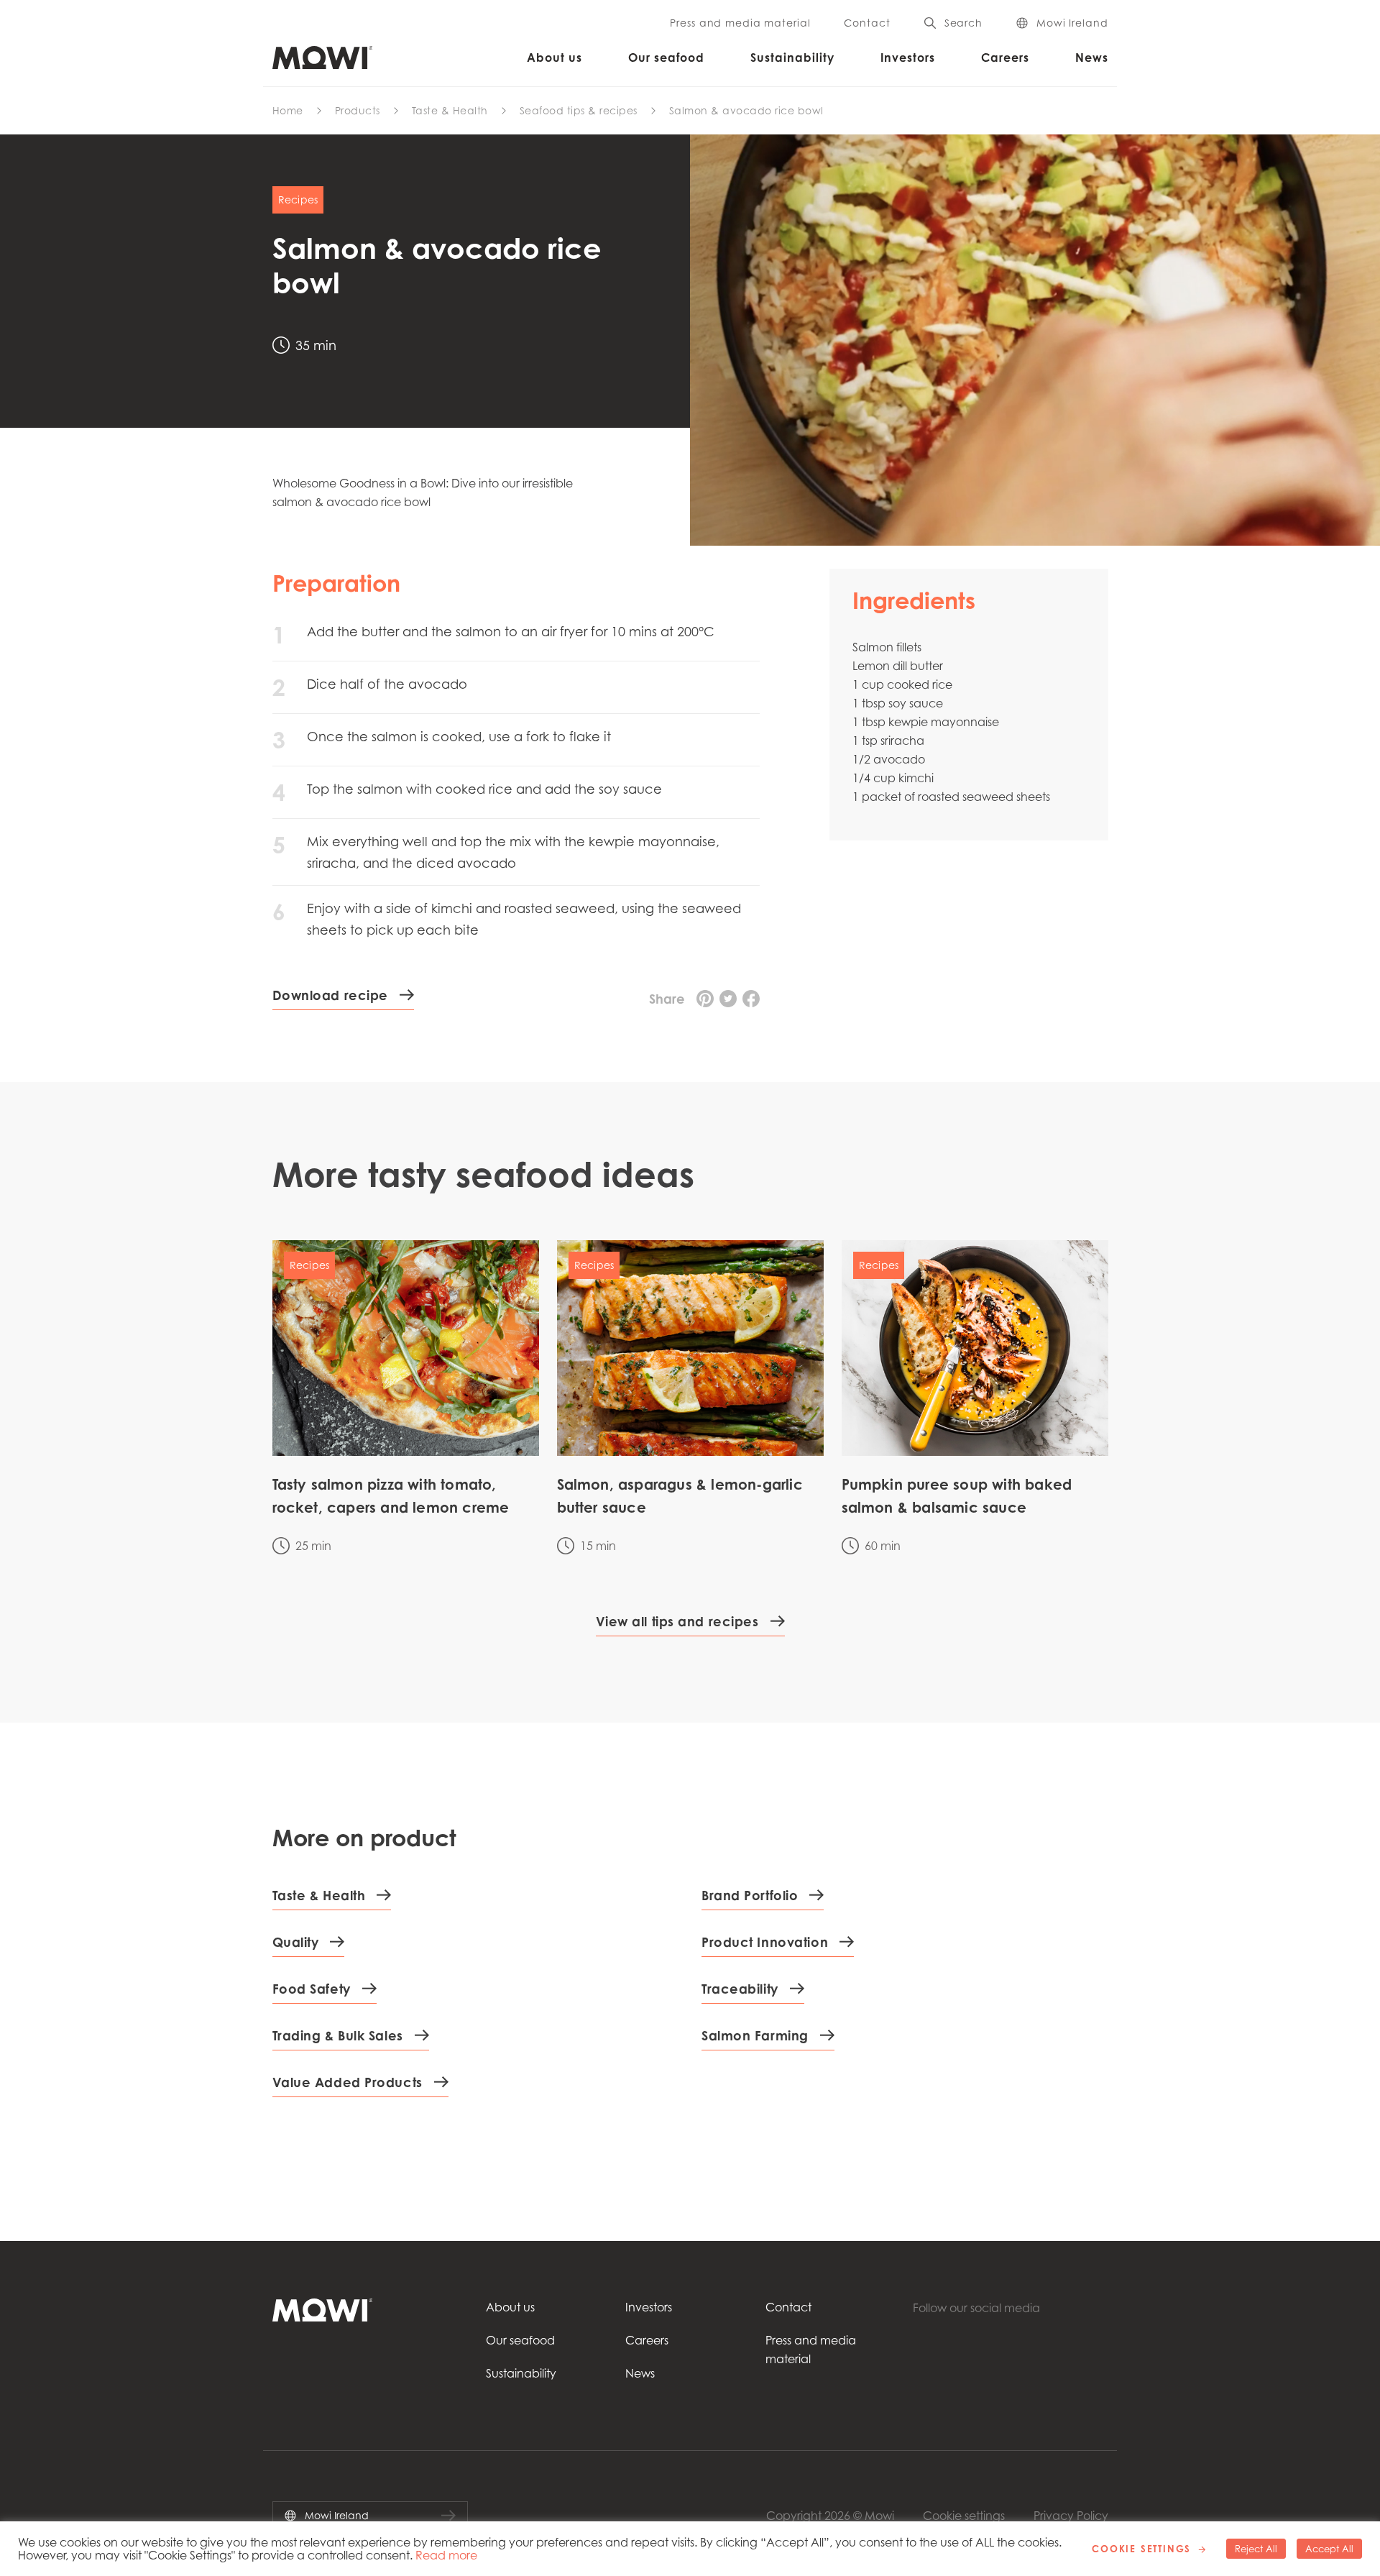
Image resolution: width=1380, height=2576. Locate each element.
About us (555, 58)
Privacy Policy (1071, 2516)
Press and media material (740, 23)
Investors (908, 58)
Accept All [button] (1329, 2549)
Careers (1005, 58)
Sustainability (792, 58)
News (1092, 58)
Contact (867, 23)
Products (358, 110)
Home (288, 110)
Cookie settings (964, 2516)
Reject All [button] (1256, 2549)
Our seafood (666, 58)
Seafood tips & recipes (579, 110)
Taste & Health (450, 110)
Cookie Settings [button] (1141, 2549)
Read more (446, 2555)
